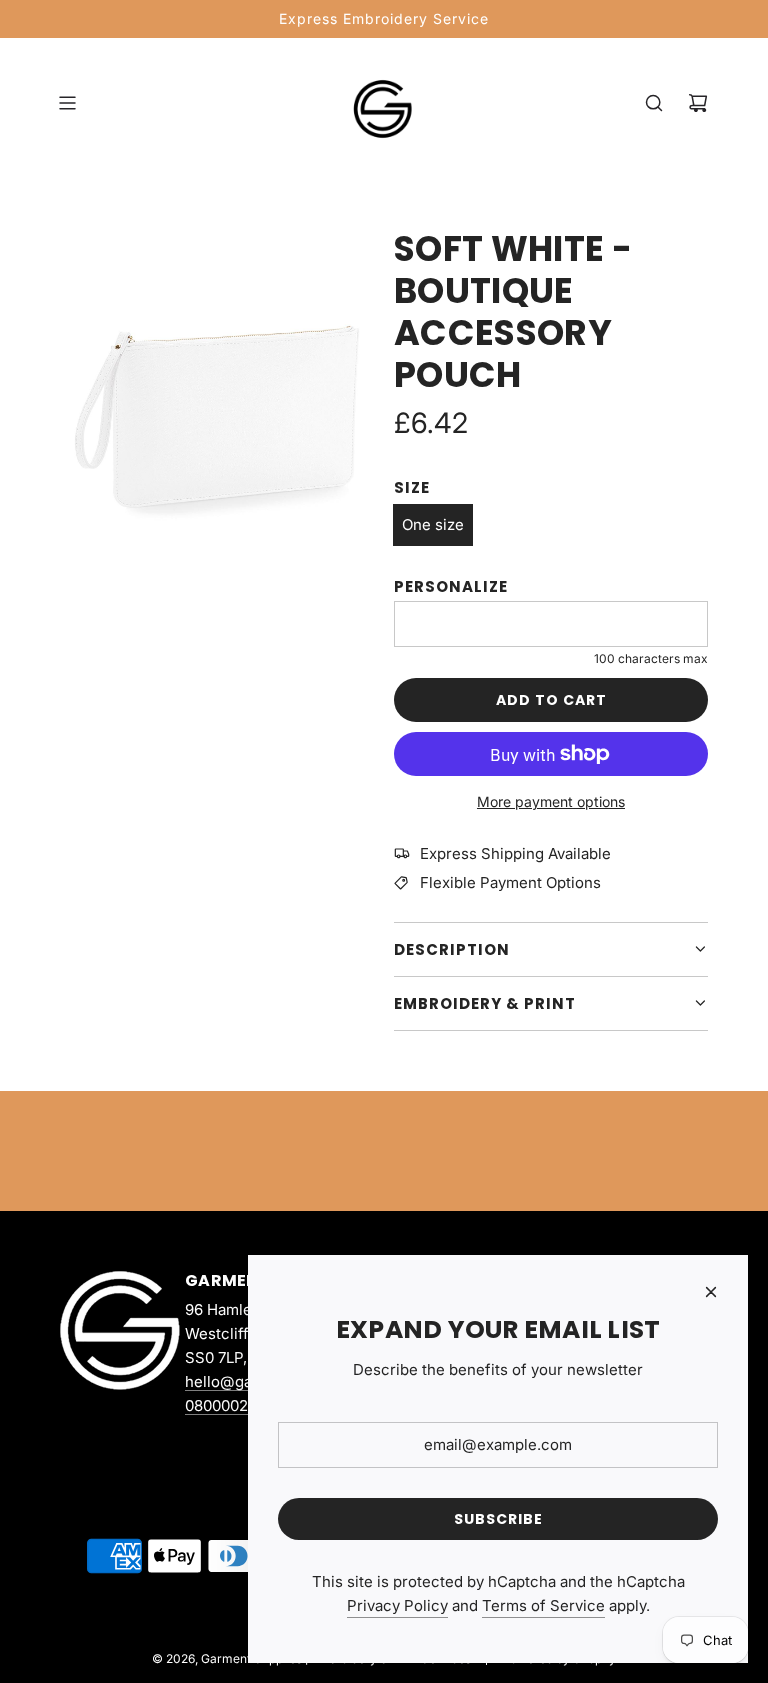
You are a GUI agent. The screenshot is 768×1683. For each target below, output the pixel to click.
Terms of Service (543, 1605)
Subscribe (498, 1519)
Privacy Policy (397, 1605)
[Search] (654, 103)
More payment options (551, 801)
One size (433, 524)
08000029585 (234, 1405)
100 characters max (651, 658)
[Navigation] (67, 103)
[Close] (711, 1292)
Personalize (451, 586)
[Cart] (698, 103)
